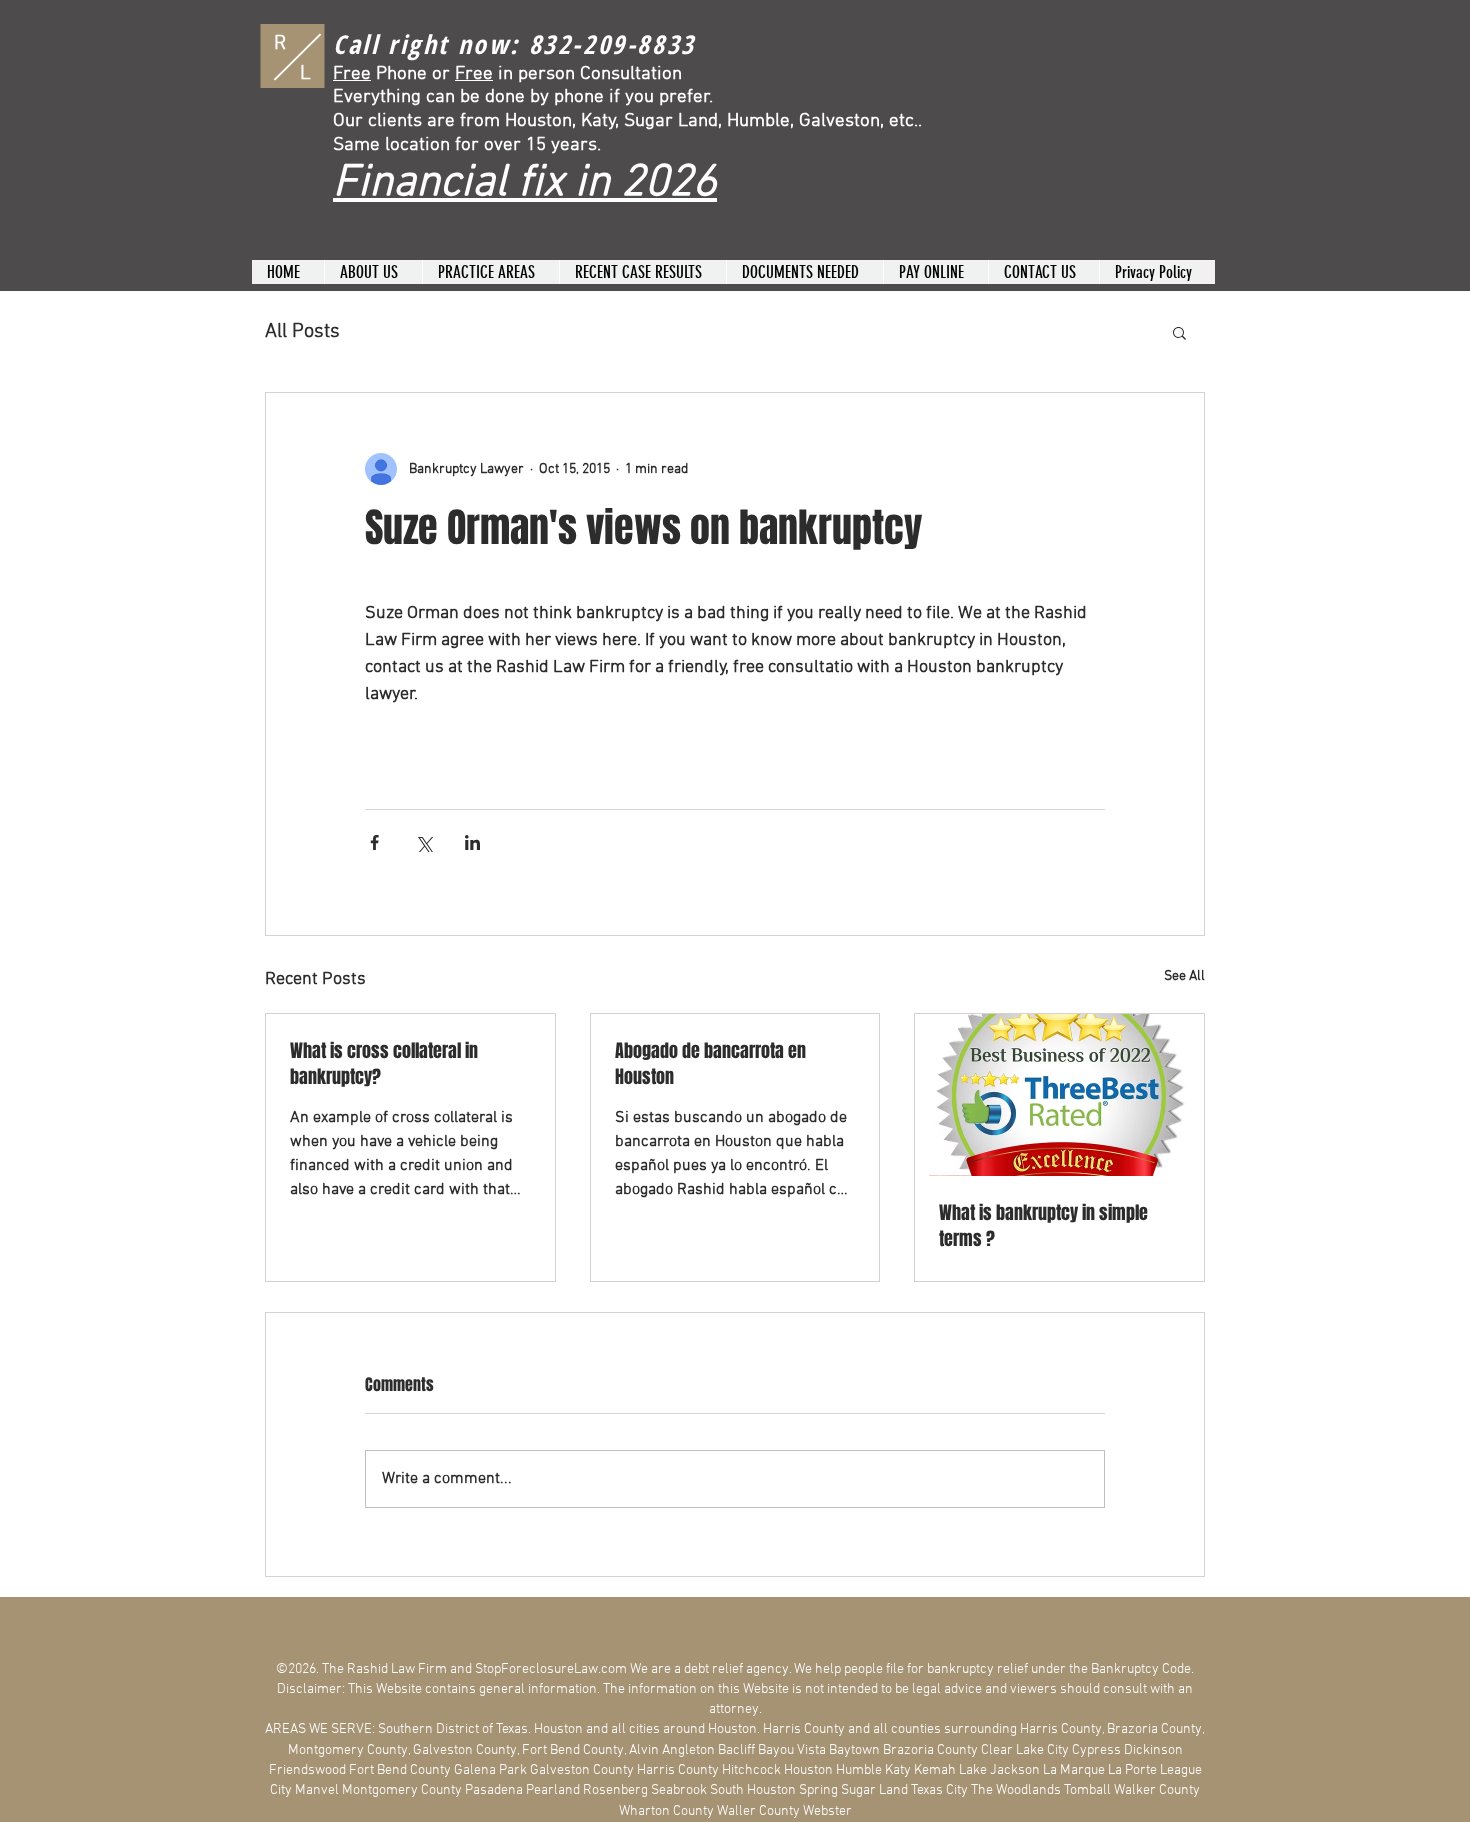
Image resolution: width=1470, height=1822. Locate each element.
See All (1184, 976)
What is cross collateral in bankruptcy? (384, 1064)
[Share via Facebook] (374, 842)
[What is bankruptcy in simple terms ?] (1059, 1095)
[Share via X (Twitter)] (423, 842)
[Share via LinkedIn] (472, 842)
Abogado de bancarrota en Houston (710, 1064)
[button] (1179, 332)
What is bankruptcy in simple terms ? (1043, 1226)
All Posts (302, 332)
